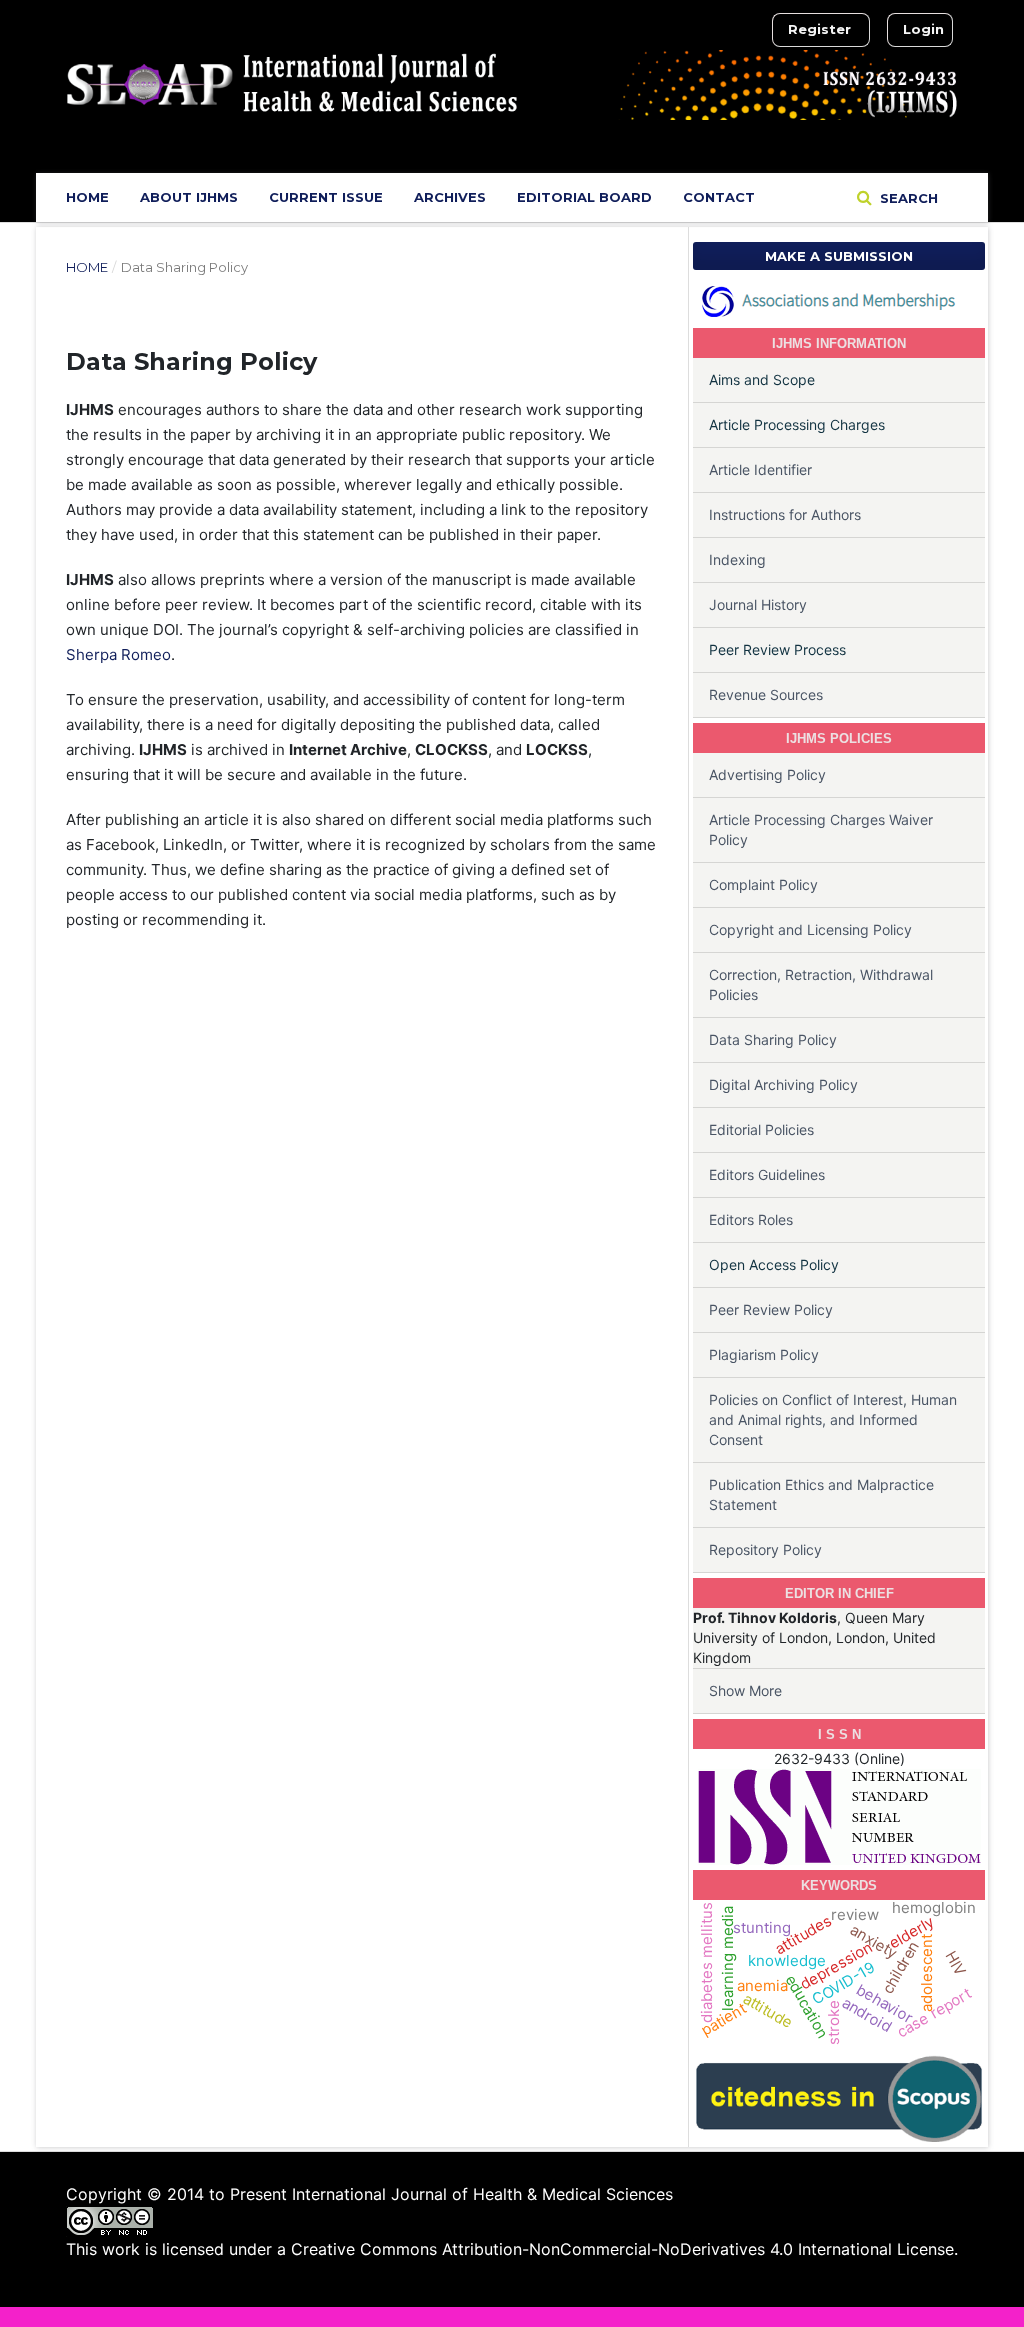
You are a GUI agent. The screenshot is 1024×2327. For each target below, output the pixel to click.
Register (819, 29)
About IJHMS (189, 197)
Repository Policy (765, 1549)
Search (907, 198)
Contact (719, 197)
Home (87, 197)
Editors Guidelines (767, 1174)
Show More (745, 1690)
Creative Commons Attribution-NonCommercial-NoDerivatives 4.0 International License (622, 2249)
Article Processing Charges (797, 424)
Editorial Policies (761, 1129)
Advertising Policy (767, 774)
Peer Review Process (777, 649)
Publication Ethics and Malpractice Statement (821, 1494)
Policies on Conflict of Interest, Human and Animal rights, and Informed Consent (833, 1419)
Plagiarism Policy (764, 1354)
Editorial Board (584, 197)
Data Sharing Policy (773, 1039)
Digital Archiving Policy (783, 1084)
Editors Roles (751, 1219)
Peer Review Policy (771, 1309)
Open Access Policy (774, 1264)
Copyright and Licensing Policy (810, 929)
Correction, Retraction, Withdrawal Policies (821, 984)
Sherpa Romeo (118, 654)
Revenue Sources (766, 694)
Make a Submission (839, 256)
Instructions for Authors (785, 514)
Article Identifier (760, 469)
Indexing (737, 559)
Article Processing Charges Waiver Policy (821, 829)
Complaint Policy (763, 884)
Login (923, 29)
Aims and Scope (762, 379)
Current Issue (326, 197)
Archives (450, 197)
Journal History (758, 604)
